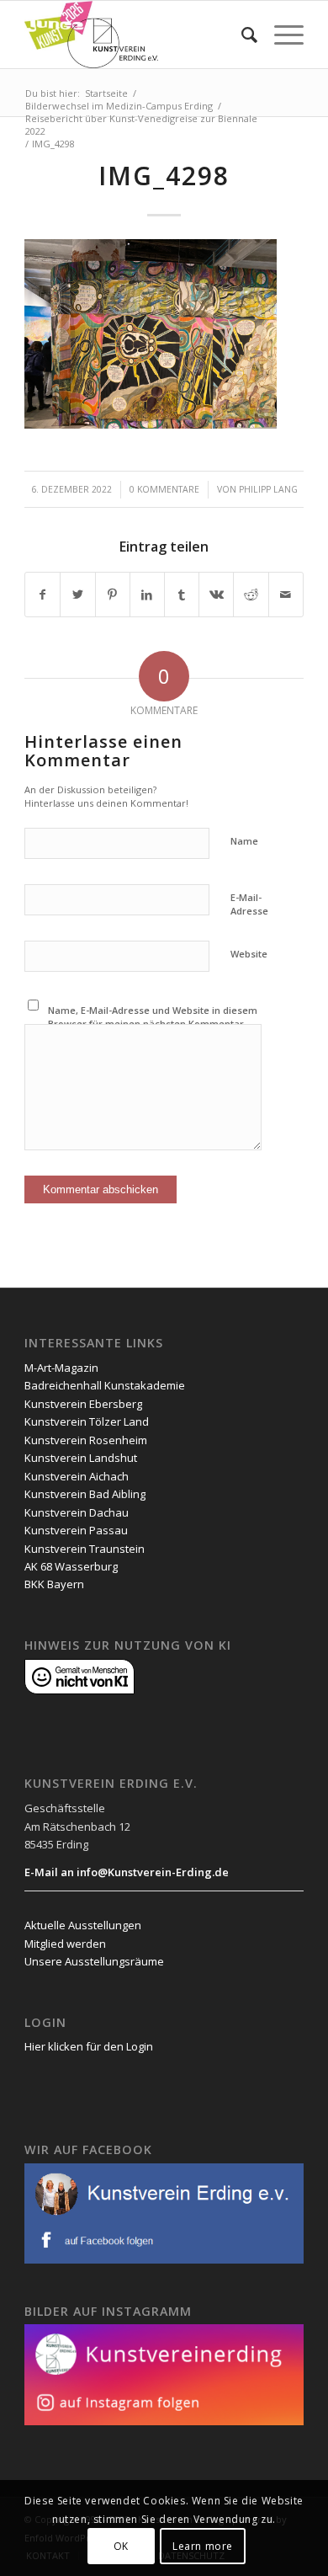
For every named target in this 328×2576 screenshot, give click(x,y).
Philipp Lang (268, 489)
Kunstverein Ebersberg (83, 1404)
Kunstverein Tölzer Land (87, 1421)
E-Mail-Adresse (249, 904)
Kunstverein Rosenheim (86, 1440)
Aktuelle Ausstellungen (83, 1925)
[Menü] (280, 35)
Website (249, 954)
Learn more (203, 2546)
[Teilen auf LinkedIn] (147, 595)
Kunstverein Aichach (77, 1476)
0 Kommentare (164, 489)
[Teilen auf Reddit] (251, 595)
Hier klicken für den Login (89, 2046)
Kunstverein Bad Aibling (85, 1494)
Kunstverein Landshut (81, 1458)
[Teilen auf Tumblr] (182, 595)
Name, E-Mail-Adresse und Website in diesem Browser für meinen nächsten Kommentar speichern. (153, 1024)
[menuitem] (241, 35)
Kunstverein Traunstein (85, 1549)
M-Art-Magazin (61, 1368)
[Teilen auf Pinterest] (113, 595)
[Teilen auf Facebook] (42, 595)
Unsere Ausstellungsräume (94, 1961)
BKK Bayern (54, 1584)
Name (244, 841)
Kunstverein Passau (76, 1530)
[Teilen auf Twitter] (77, 595)
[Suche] (241, 35)
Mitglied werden (65, 1944)
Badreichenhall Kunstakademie (105, 1385)
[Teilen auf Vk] (216, 595)
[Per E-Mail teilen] (286, 595)
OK (121, 2546)
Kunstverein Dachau (77, 1512)
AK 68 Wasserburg (71, 1566)
